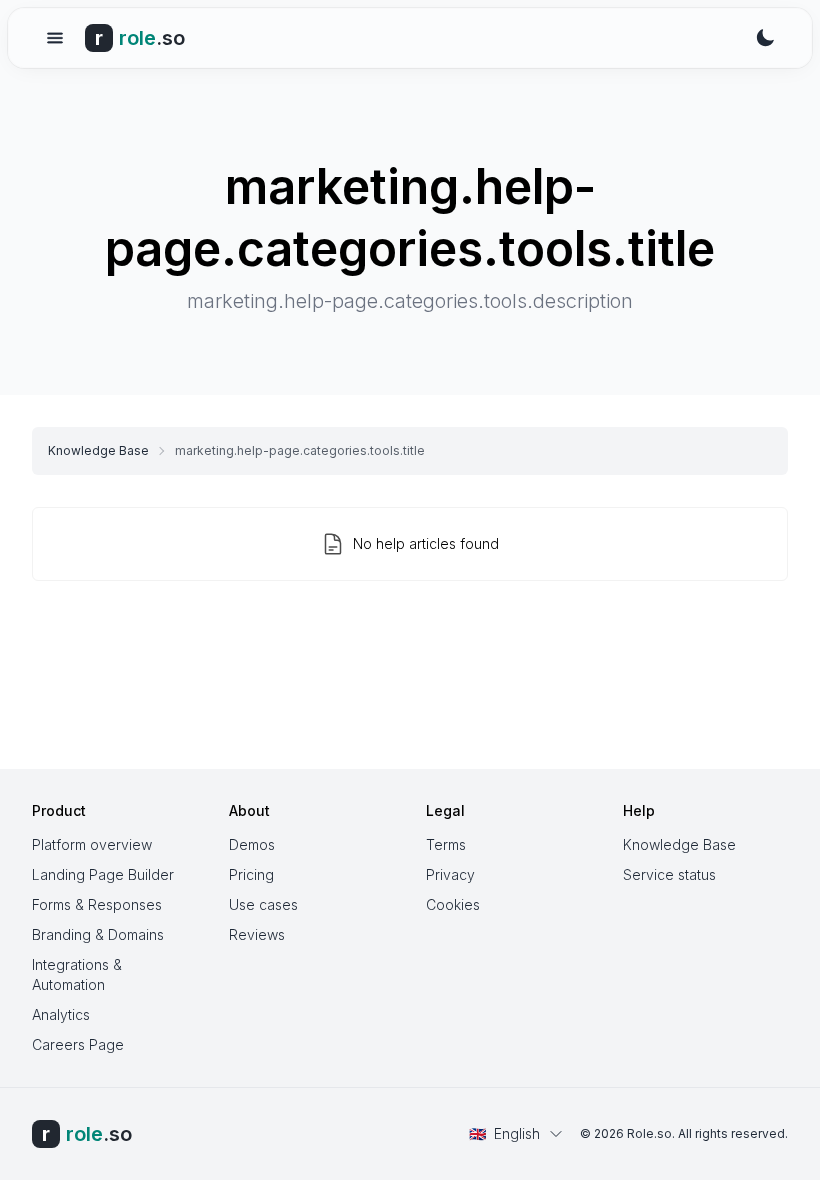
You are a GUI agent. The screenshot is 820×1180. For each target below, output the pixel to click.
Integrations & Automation (77, 974)
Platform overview (92, 844)
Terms (446, 844)
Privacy (450, 874)
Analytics (61, 1014)
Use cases (263, 904)
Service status (669, 874)
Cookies (453, 904)
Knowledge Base (98, 450)
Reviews (257, 934)
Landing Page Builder (103, 874)
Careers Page (78, 1044)
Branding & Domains (98, 934)
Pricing (251, 874)
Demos (252, 844)
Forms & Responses (97, 904)
